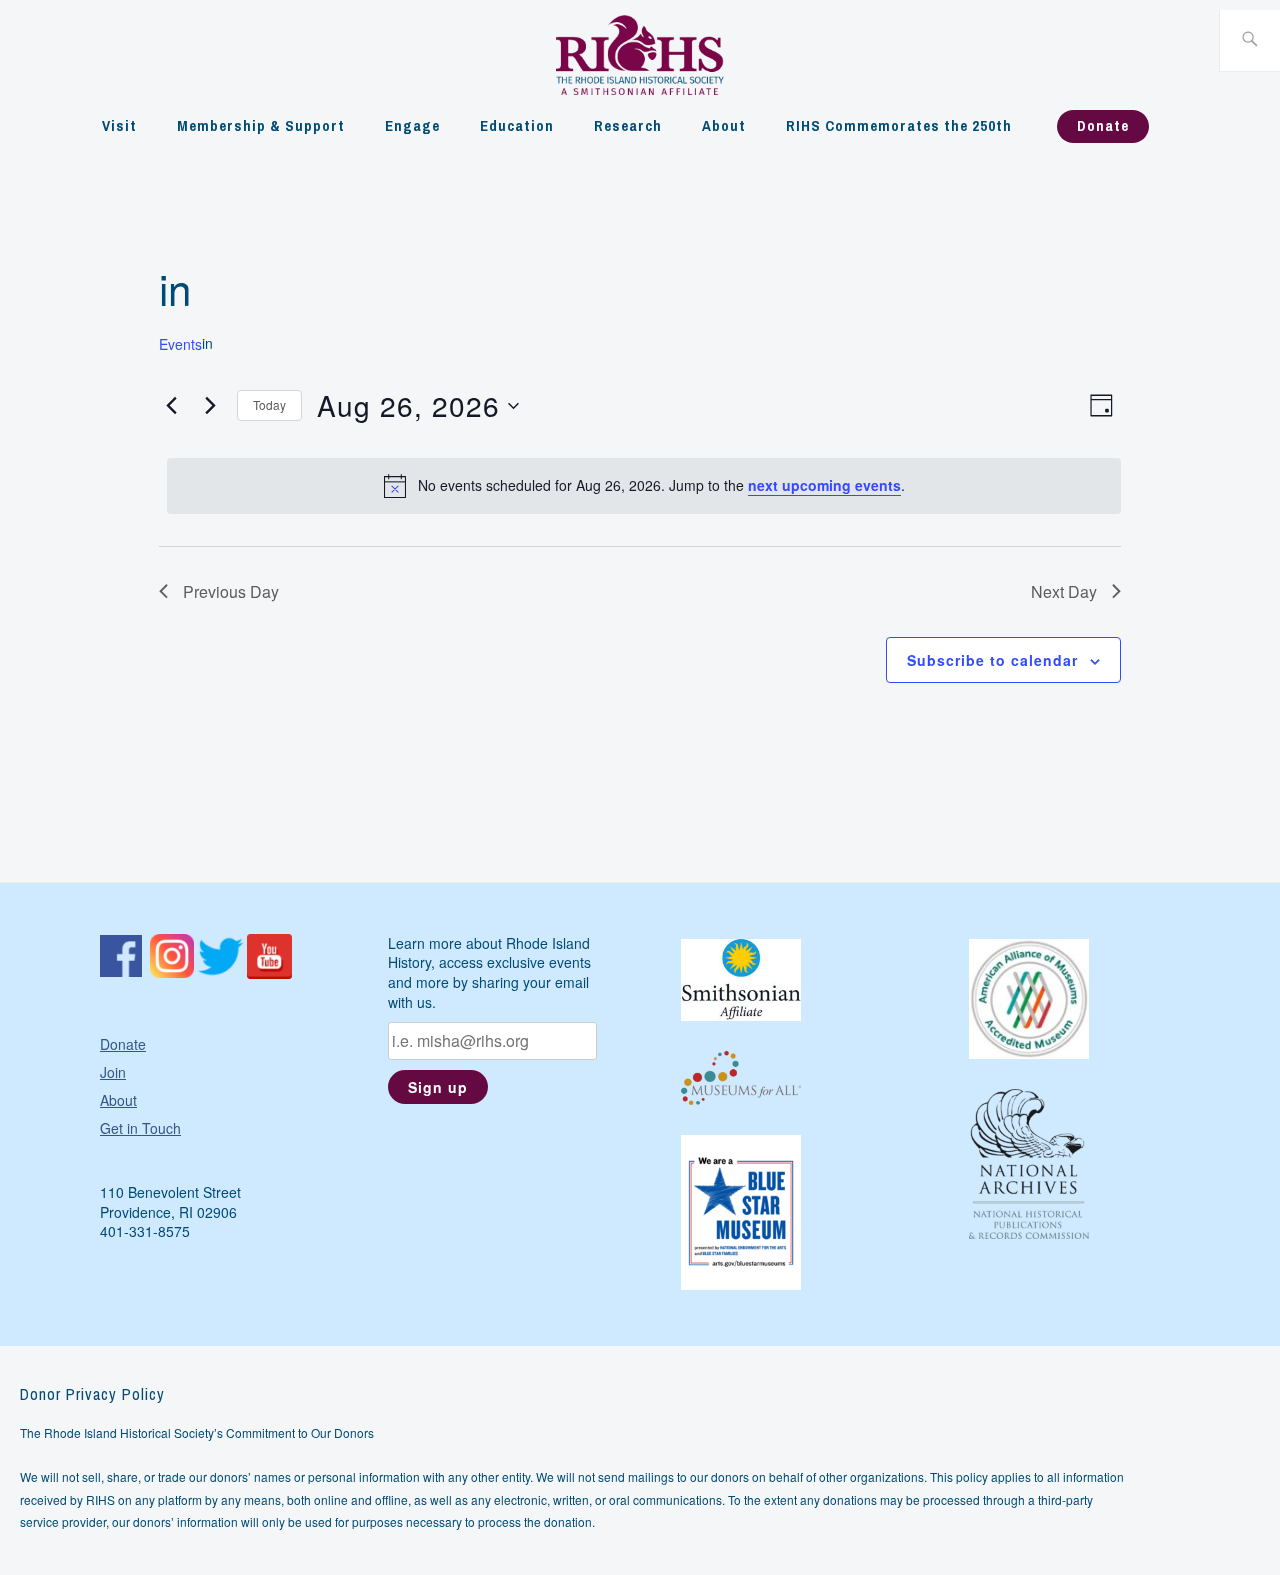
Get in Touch (140, 1128)
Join (113, 1072)
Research (628, 125)
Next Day (1064, 591)
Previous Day (231, 591)
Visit (119, 125)
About (724, 125)
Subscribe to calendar (992, 660)
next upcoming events (824, 485)
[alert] (643, 486)
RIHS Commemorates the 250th (899, 125)
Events (180, 344)
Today (269, 404)
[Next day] (210, 406)
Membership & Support (261, 125)
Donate (1103, 125)
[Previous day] (171, 406)
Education (517, 125)
